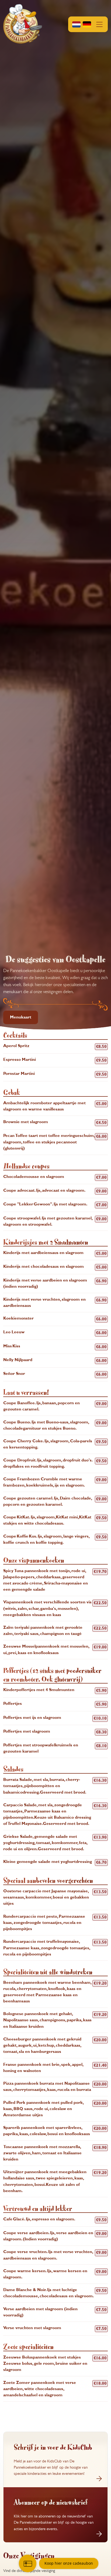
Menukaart (21, 1017)
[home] (23, 24)
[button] (88, 24)
